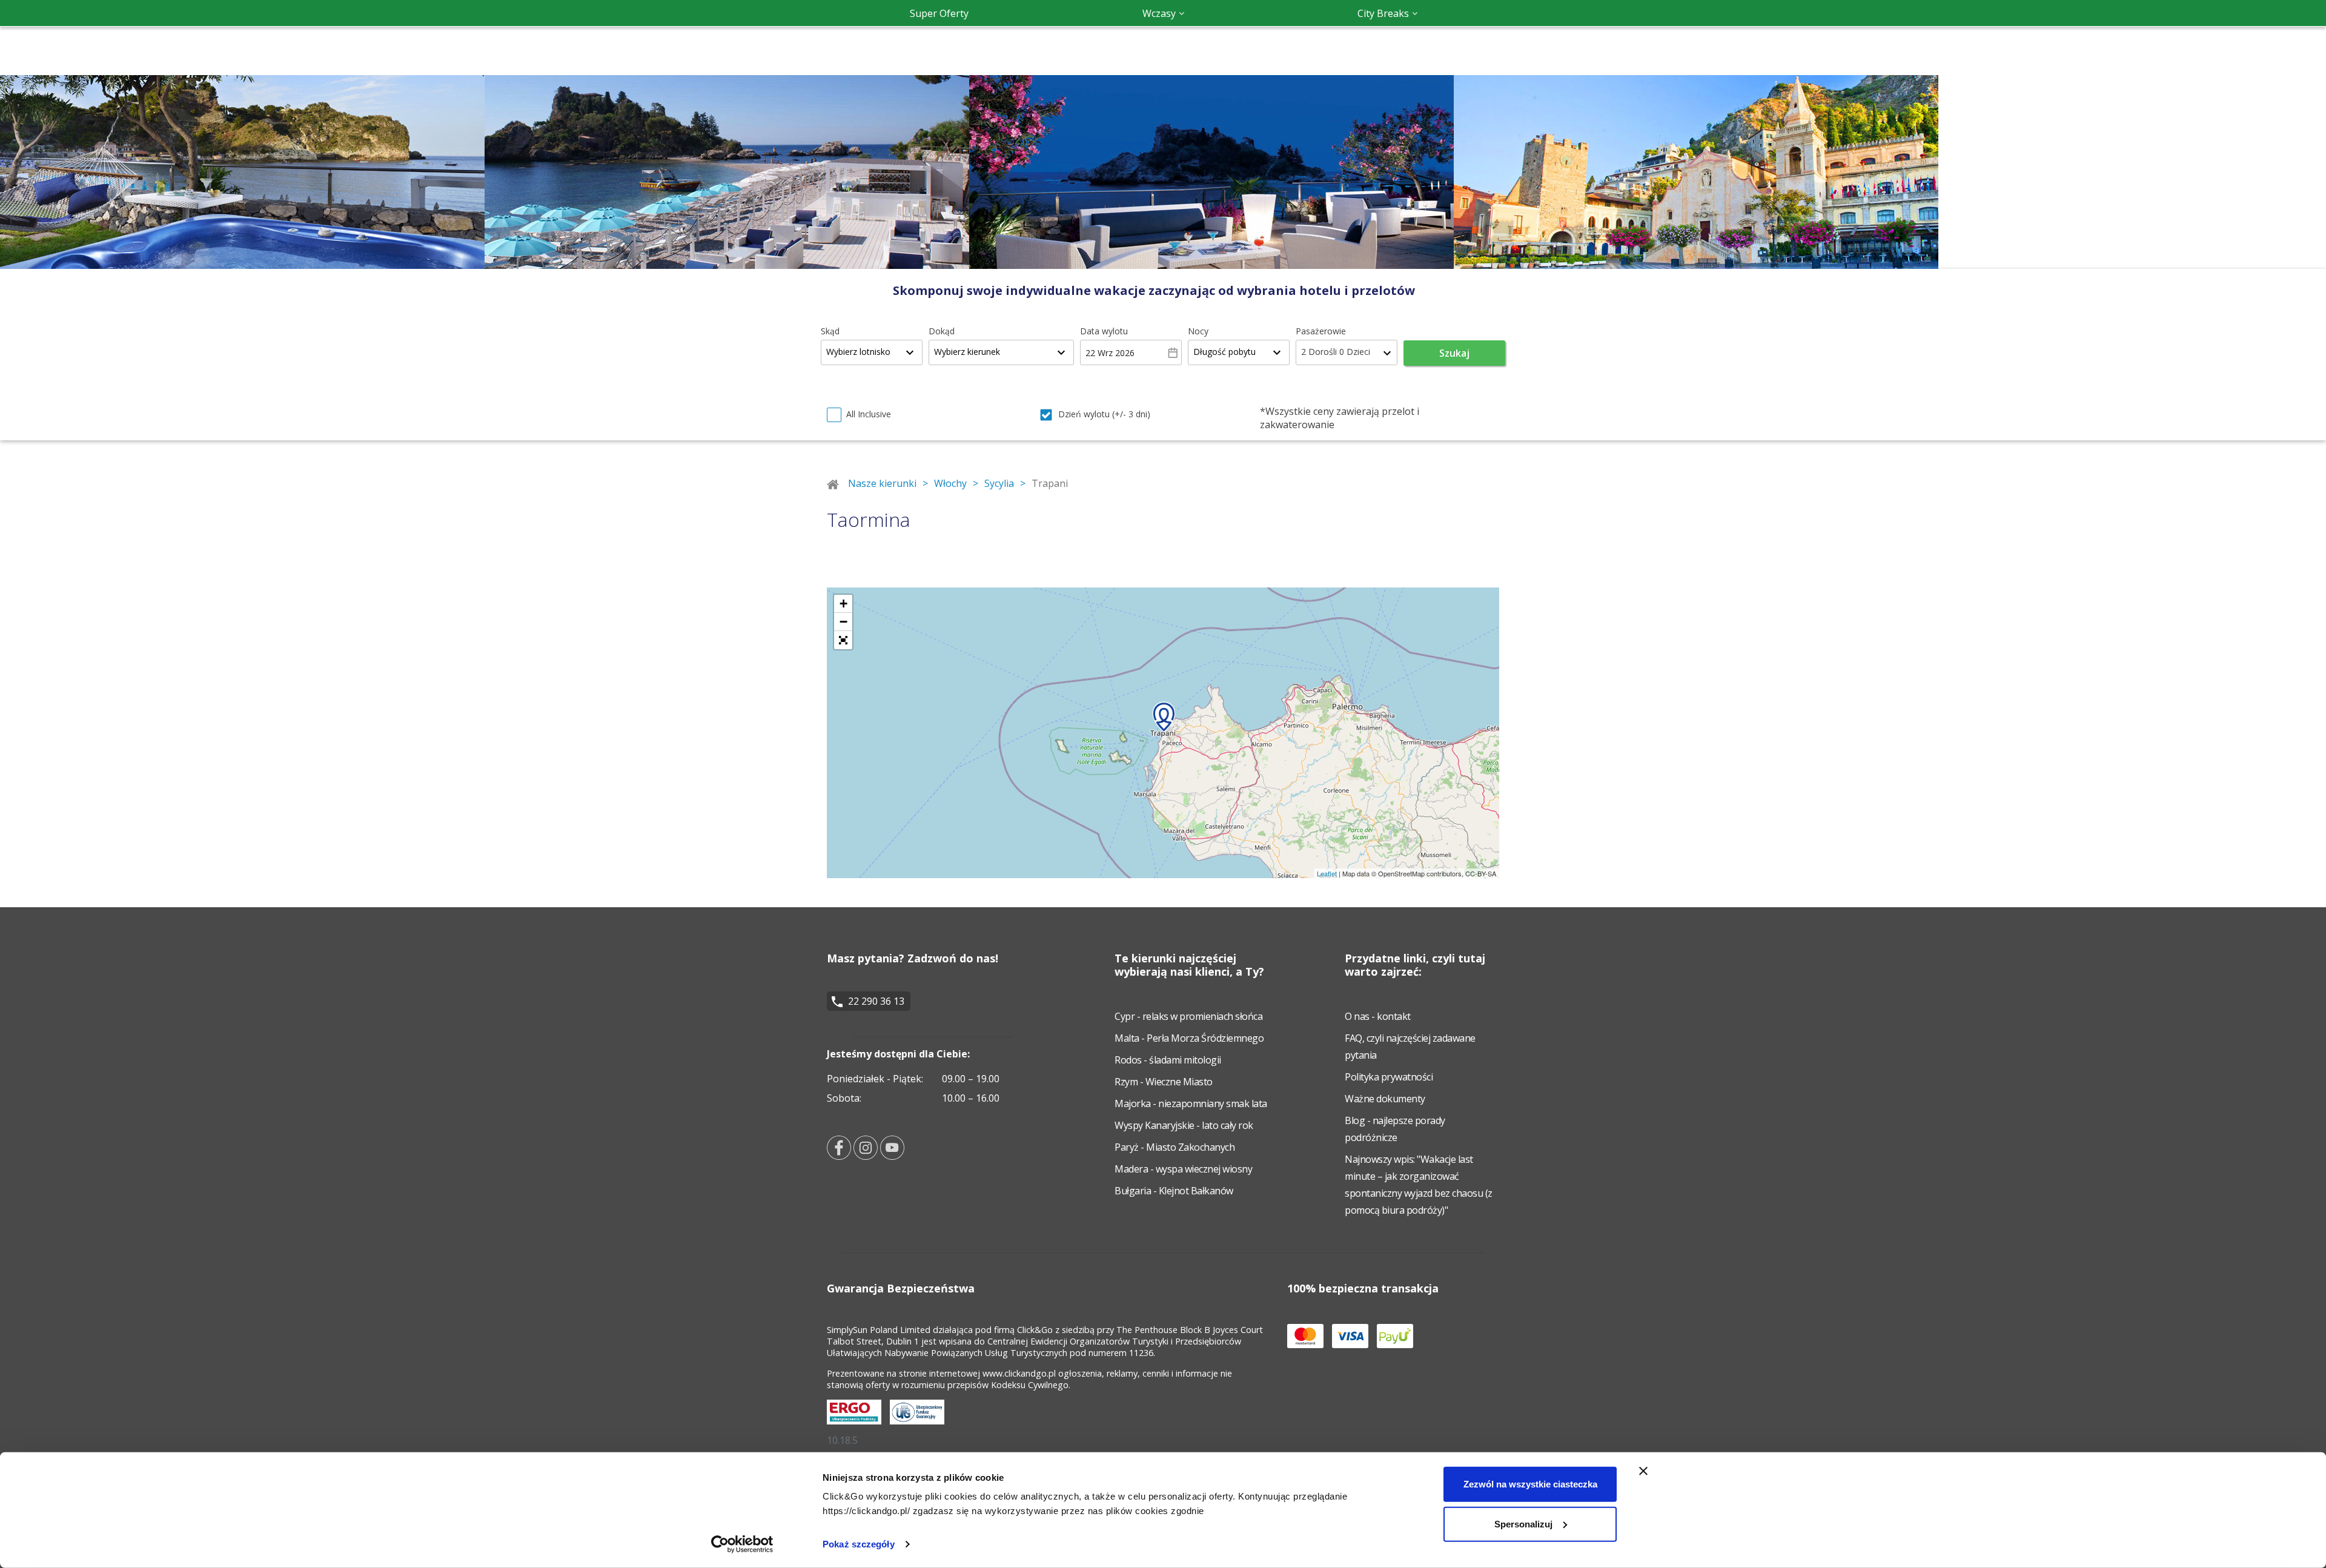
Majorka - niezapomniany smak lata (1191, 1103)
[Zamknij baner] (1643, 1471)
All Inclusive (869, 414)
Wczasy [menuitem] (1159, 13)
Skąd (830, 331)
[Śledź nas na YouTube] (892, 1156)
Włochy (950, 483)
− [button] (843, 622)
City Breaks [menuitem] (1383, 13)
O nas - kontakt (1378, 1016)
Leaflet (1327, 873)
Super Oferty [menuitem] (939, 13)
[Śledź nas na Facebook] (839, 1156)
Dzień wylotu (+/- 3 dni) (1104, 414)
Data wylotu (1104, 331)
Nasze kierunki (882, 483)
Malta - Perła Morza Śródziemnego (1189, 1038)
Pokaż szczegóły (859, 1544)
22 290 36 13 (876, 1001)
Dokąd (942, 331)
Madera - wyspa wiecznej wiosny (1183, 1169)
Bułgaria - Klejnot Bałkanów (1174, 1191)
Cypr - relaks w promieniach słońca (1188, 1016)
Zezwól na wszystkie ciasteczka (1530, 1484)
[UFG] (920, 1427)
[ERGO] (857, 1427)
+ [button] (843, 604)
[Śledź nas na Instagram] (866, 1156)
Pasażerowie (1321, 331)
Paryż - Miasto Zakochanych (1175, 1147)
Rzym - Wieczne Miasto (1164, 1082)
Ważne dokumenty (1385, 1099)
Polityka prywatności (1389, 1077)
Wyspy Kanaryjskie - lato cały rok (1184, 1125)
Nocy (1198, 331)
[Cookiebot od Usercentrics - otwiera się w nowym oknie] (742, 1544)
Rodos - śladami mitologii (1168, 1060)
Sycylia (999, 483)
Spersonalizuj (1523, 1523)
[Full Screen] (843, 640)
